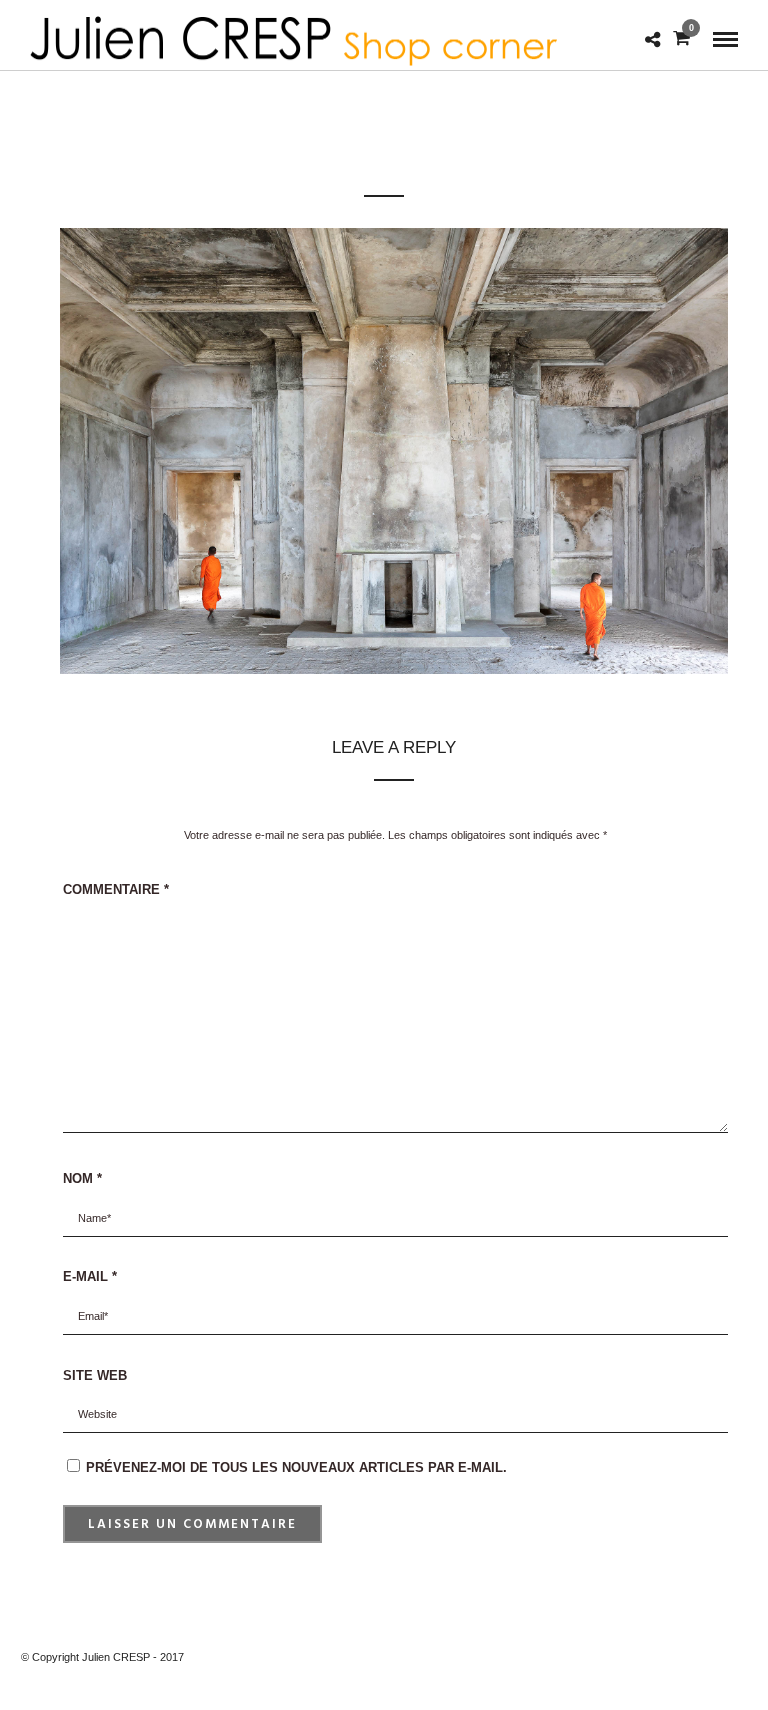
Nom (82, 1178)
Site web (95, 1375)
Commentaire (116, 889)
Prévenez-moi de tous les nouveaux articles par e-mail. (296, 1467)
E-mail (90, 1276)
